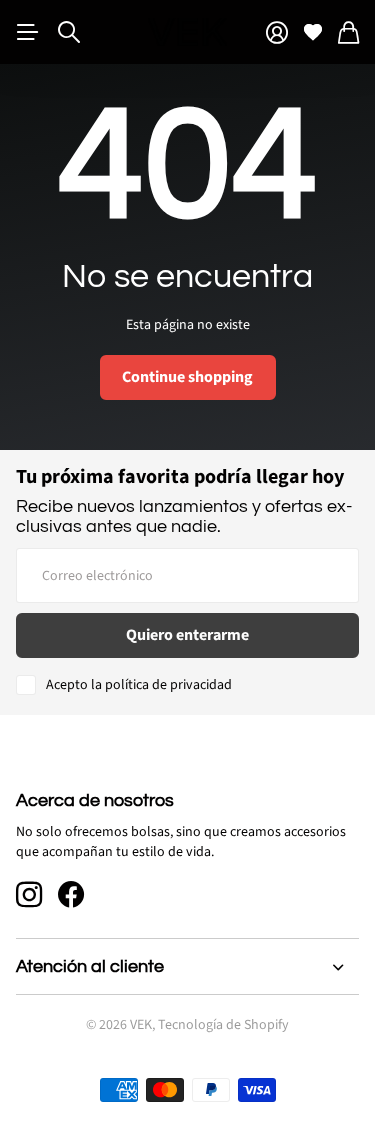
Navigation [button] (27, 32)
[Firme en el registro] (277, 32)
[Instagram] (29, 895)
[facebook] (71, 895)
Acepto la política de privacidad (139, 685)
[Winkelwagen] (348, 32)
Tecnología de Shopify (223, 1025)
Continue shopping (187, 377)
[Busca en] (69, 32)
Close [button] (187, 967)
